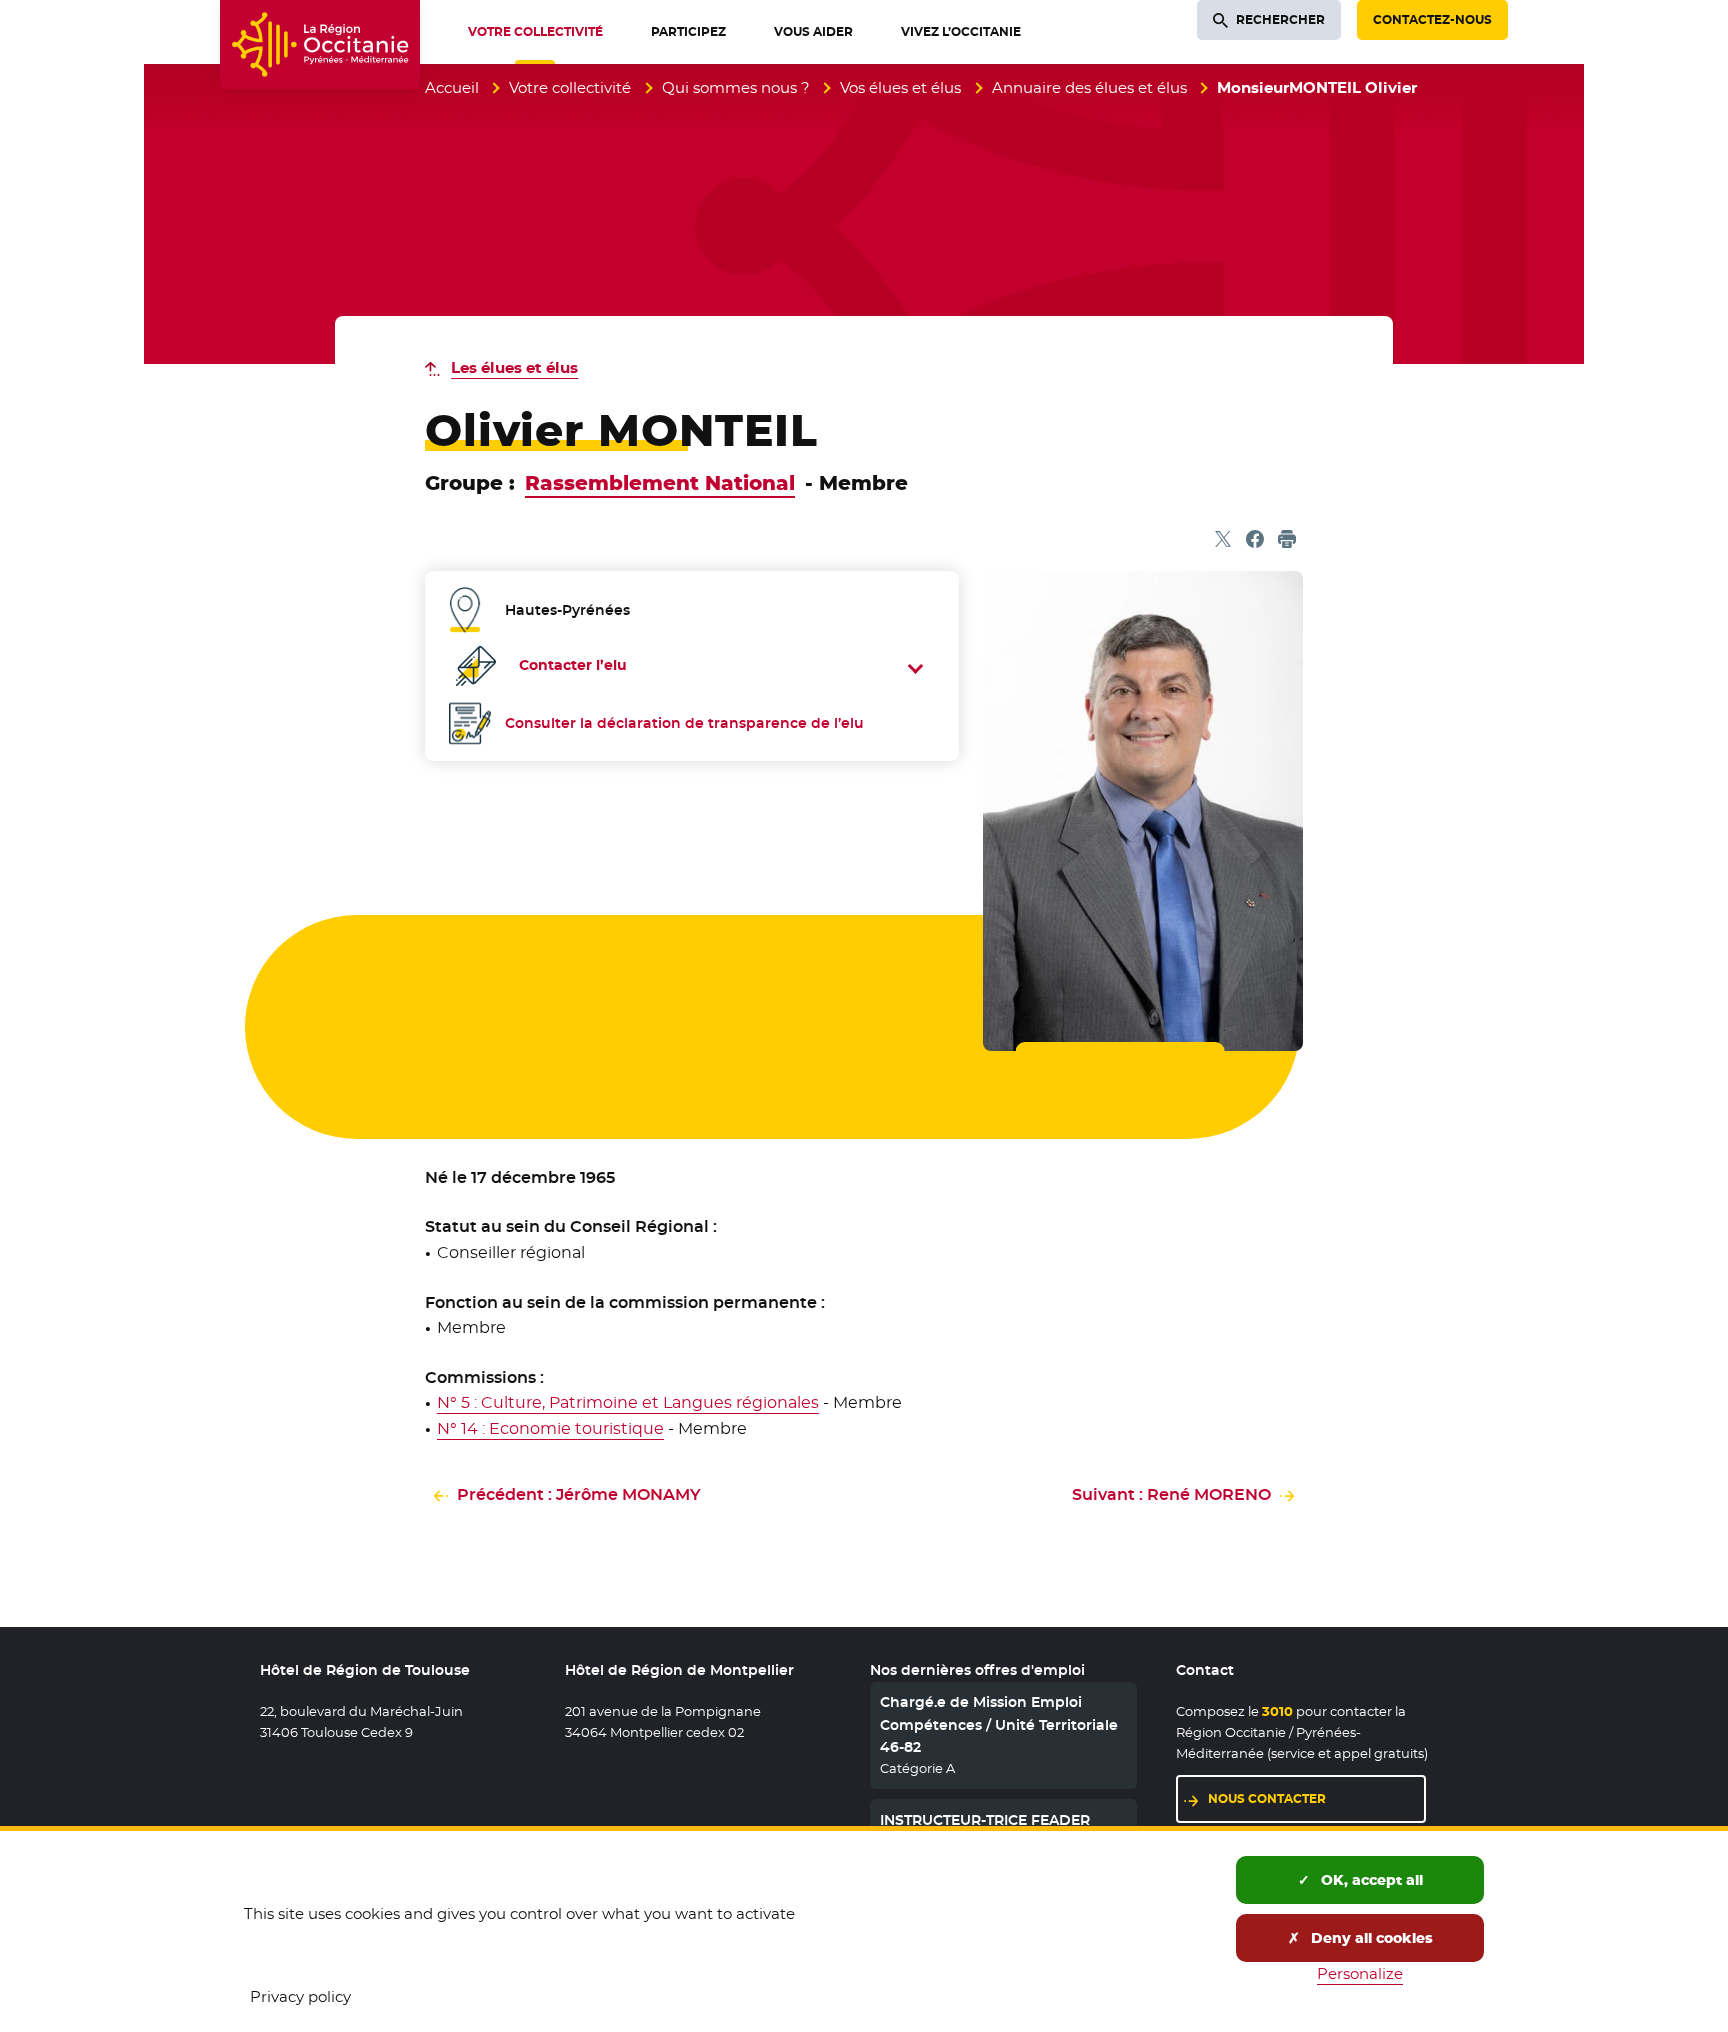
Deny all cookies (1370, 1938)
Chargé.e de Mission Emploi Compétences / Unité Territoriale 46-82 (999, 1724)
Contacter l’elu (573, 665)
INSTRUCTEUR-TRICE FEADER (985, 1820)
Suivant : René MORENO (1171, 1494)
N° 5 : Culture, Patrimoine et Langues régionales (628, 1402)
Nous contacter (1267, 1798)
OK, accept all (1370, 1880)
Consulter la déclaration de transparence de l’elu (684, 723)
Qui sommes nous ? (736, 87)
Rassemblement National (660, 483)
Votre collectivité (570, 87)
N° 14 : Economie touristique (550, 1428)
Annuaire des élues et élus (1089, 87)
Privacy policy (300, 1996)
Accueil (452, 87)
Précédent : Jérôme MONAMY (579, 1494)
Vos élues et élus (900, 87)
